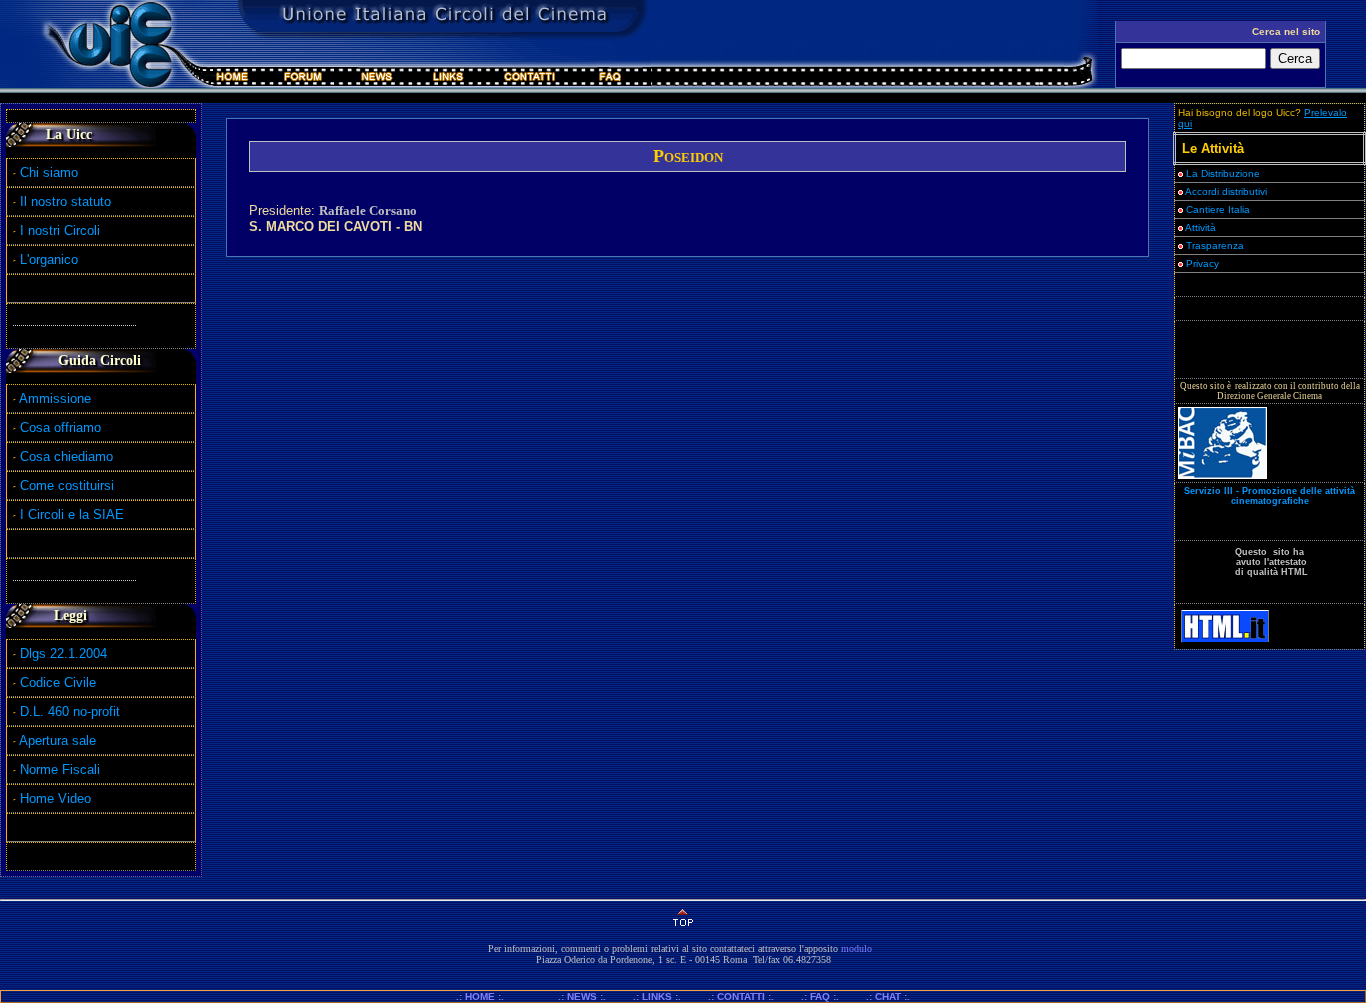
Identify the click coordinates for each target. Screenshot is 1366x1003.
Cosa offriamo (60, 427)
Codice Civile (58, 682)
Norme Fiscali (58, 769)
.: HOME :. (489, 996)
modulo (856, 948)
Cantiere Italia (1218, 209)
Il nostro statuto (63, 201)
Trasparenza (1213, 245)
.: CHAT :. (888, 996)
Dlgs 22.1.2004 (63, 653)
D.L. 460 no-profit (68, 711)
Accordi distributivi (1226, 191)
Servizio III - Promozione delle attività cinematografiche (1269, 496)
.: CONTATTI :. (741, 996)
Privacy (1201, 263)
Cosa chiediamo (66, 456)
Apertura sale (57, 740)
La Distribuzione (1223, 173)
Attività (1199, 227)
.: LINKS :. (657, 996)
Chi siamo (47, 172)
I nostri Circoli (58, 230)
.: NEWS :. (582, 996)
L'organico (47, 259)
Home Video (57, 798)
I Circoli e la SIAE (72, 514)
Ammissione (55, 398)
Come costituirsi (67, 485)
